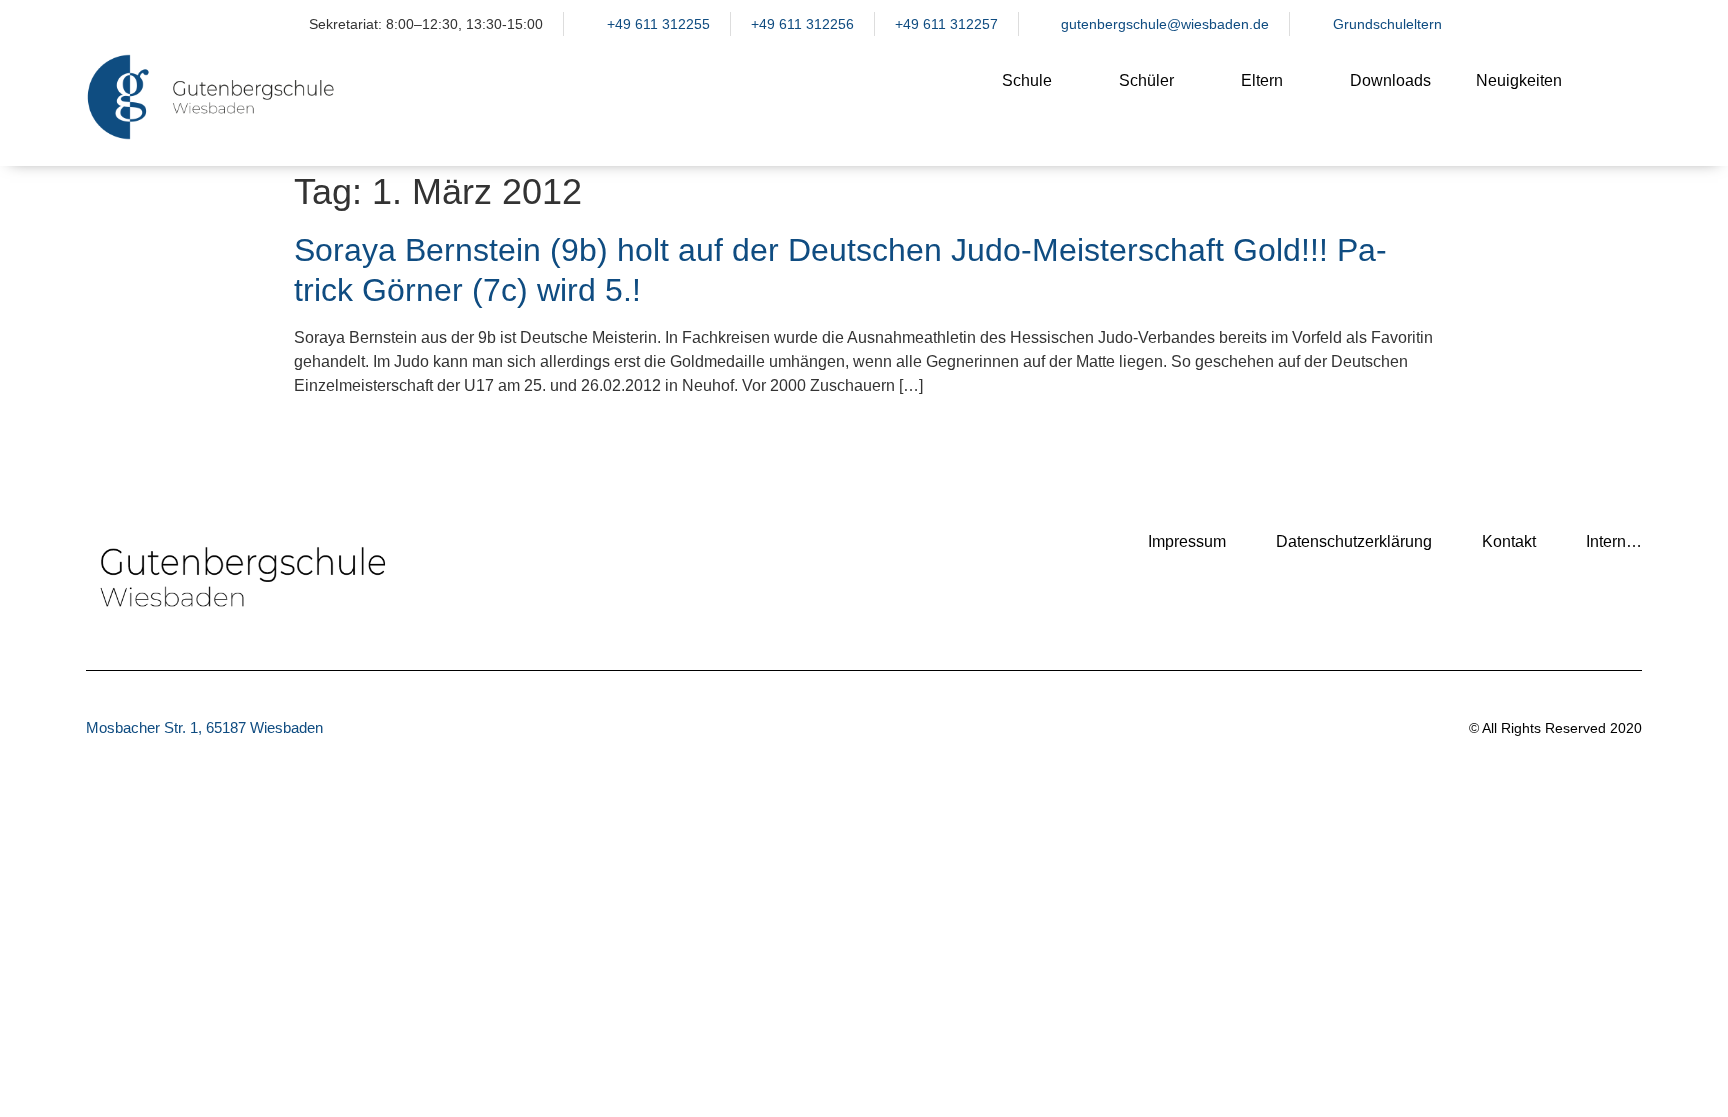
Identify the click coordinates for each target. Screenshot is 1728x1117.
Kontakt (1509, 541)
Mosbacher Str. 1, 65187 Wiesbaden (204, 727)
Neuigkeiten (1519, 80)
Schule (1027, 80)
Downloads (1390, 80)
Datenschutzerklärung (1354, 541)
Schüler (1146, 80)
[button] (1617, 97)
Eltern (1262, 80)
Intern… (1614, 541)
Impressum (1187, 541)
